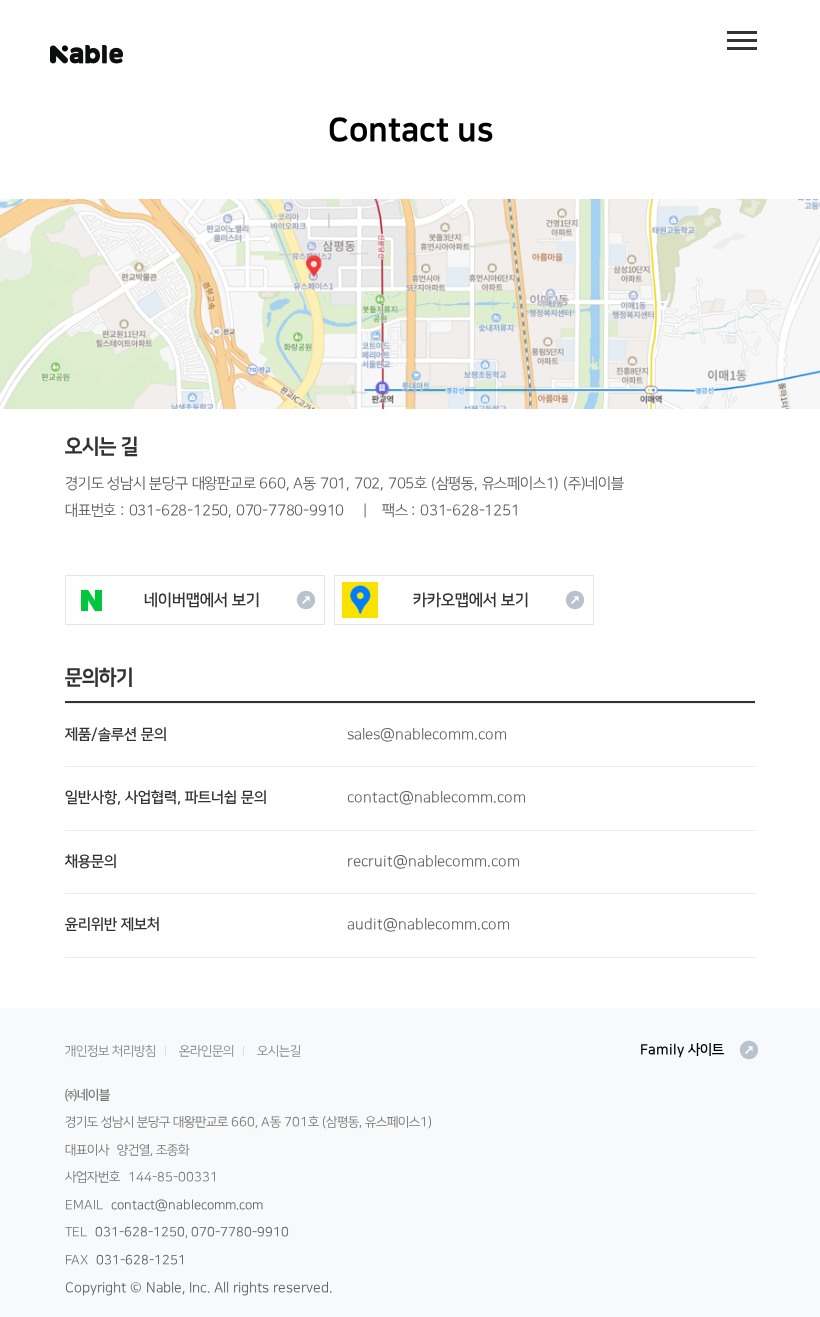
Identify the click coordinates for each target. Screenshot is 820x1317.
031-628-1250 (179, 510)
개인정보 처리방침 (110, 1051)
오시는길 (279, 1051)
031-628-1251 (470, 510)
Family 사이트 (700, 1050)
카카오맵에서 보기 (499, 600)
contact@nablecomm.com (187, 1205)
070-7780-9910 (290, 510)
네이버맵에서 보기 (230, 600)
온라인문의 (206, 1051)
